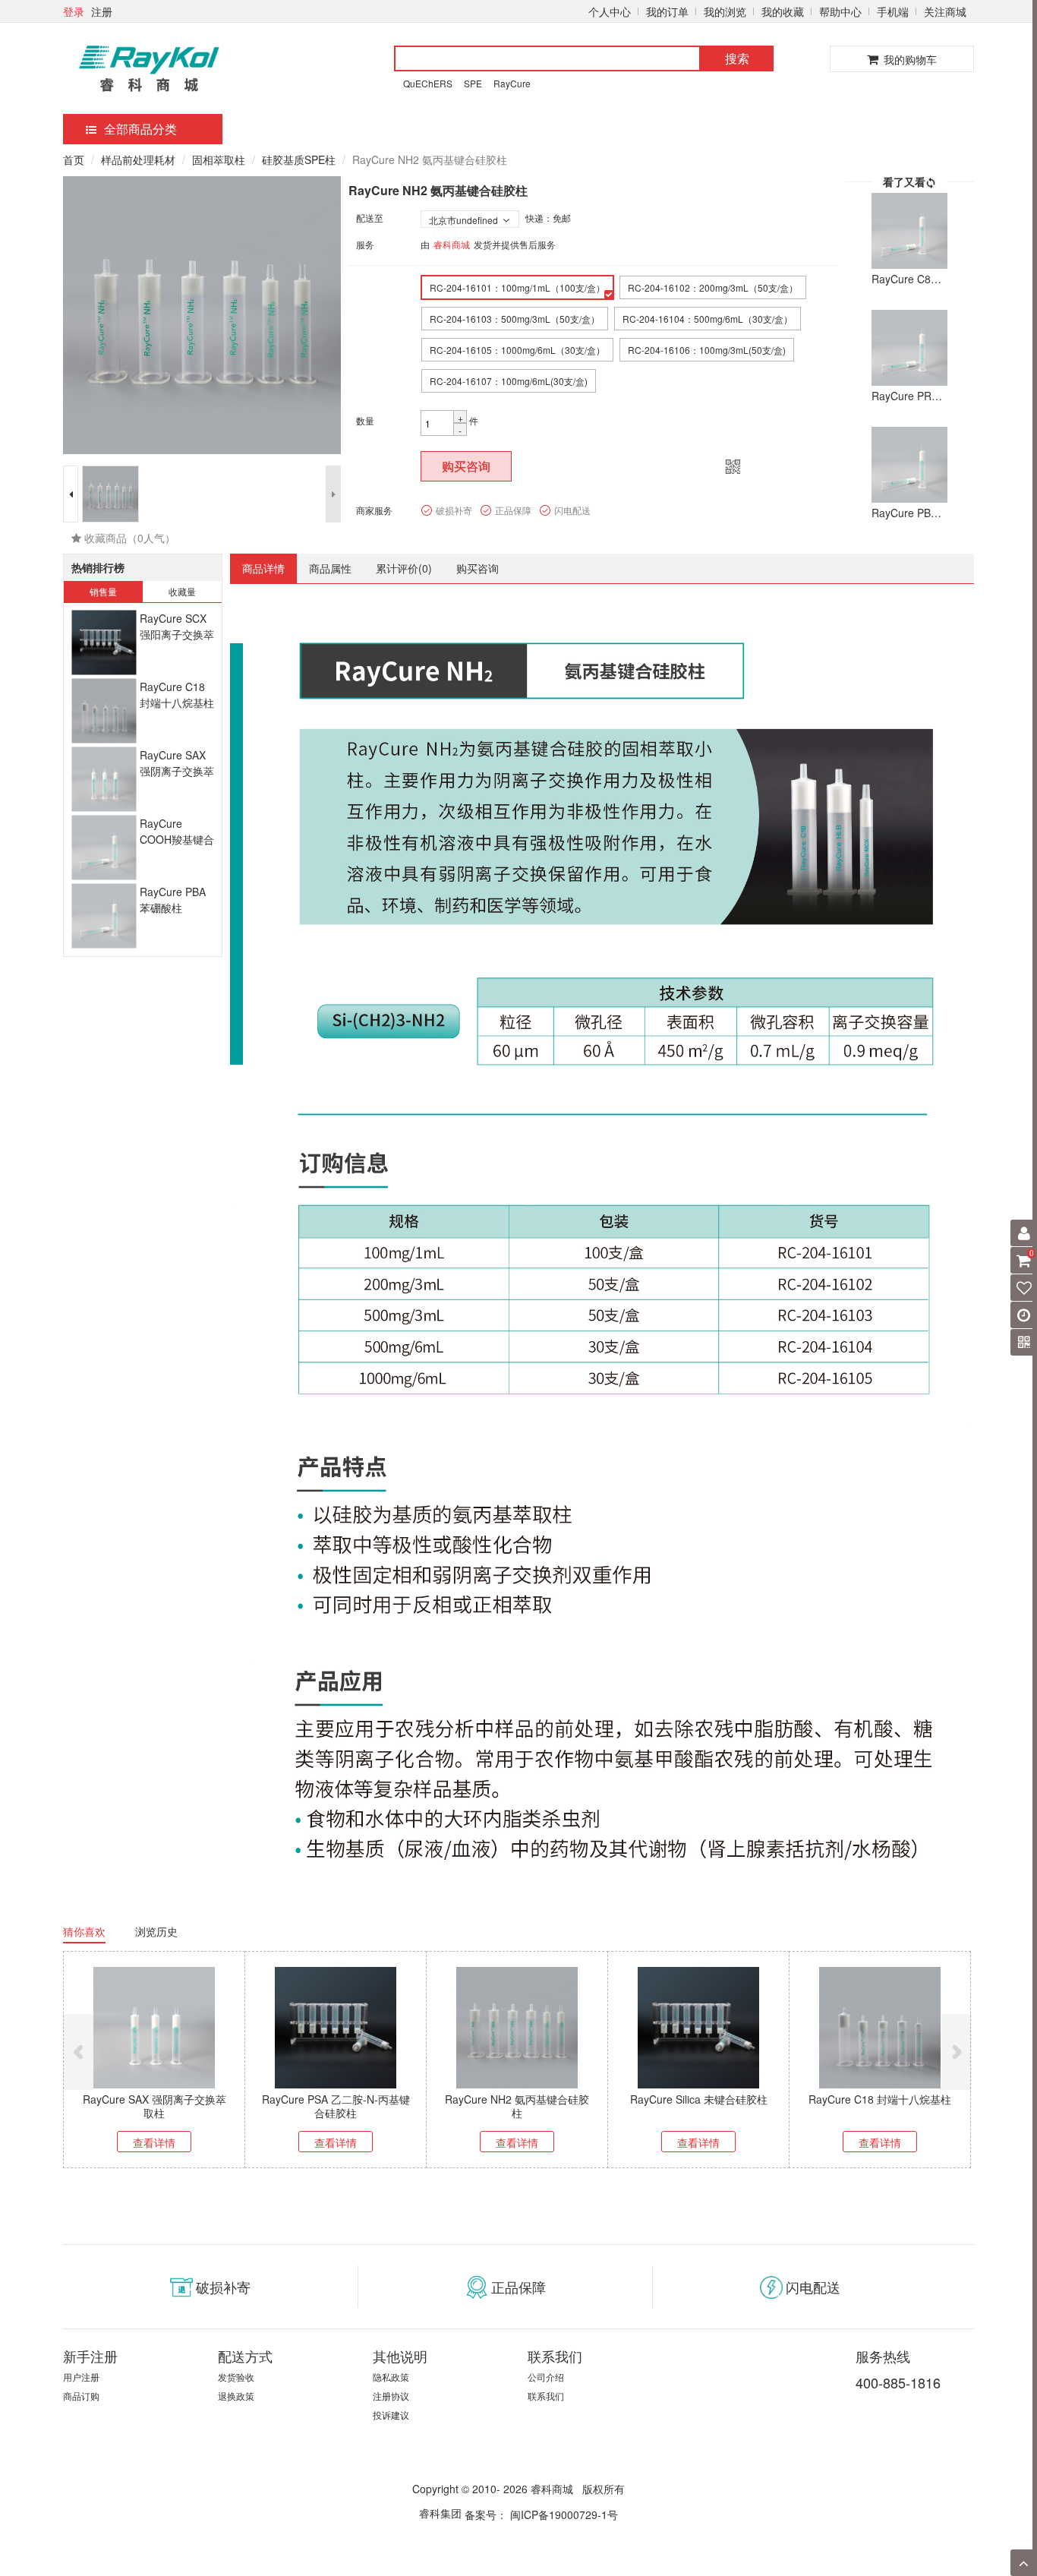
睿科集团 (440, 2513)
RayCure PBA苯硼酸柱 (173, 900)
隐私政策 (391, 2377)
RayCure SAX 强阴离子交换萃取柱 (177, 771)
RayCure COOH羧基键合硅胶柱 (177, 840)
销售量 (103, 591)
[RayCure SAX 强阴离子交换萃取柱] (104, 780)
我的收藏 (783, 11)
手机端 (893, 11)
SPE (473, 83)
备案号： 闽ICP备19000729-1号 (541, 2514)
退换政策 (236, 2396)
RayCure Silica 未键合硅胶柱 (699, 2099)
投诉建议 (391, 2415)
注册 (102, 11)
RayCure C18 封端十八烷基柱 (177, 695)
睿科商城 (452, 244)
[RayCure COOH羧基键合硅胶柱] (104, 848)
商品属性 (330, 568)
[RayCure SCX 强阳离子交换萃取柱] (104, 643)
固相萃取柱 (219, 159)
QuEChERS (428, 83)
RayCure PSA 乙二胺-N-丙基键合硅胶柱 (336, 2106)
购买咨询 (466, 466)
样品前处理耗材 (138, 159)
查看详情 (154, 2142)
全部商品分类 (140, 129)
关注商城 (945, 11)
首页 (74, 159)
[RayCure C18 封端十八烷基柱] (104, 711)
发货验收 (236, 2377)
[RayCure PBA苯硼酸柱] (104, 916)
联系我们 (546, 2396)
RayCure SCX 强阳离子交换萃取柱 (177, 635)
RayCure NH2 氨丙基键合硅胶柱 (517, 2106)
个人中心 (610, 11)
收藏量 (182, 591)
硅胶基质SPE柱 (299, 159)
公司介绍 (546, 2377)
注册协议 (391, 2396)
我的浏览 (725, 11)
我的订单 (667, 11)
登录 (74, 11)
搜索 (737, 58)
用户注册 (81, 2377)
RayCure (512, 83)
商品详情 (263, 568)
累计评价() (404, 568)
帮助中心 (840, 11)
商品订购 (81, 2396)
